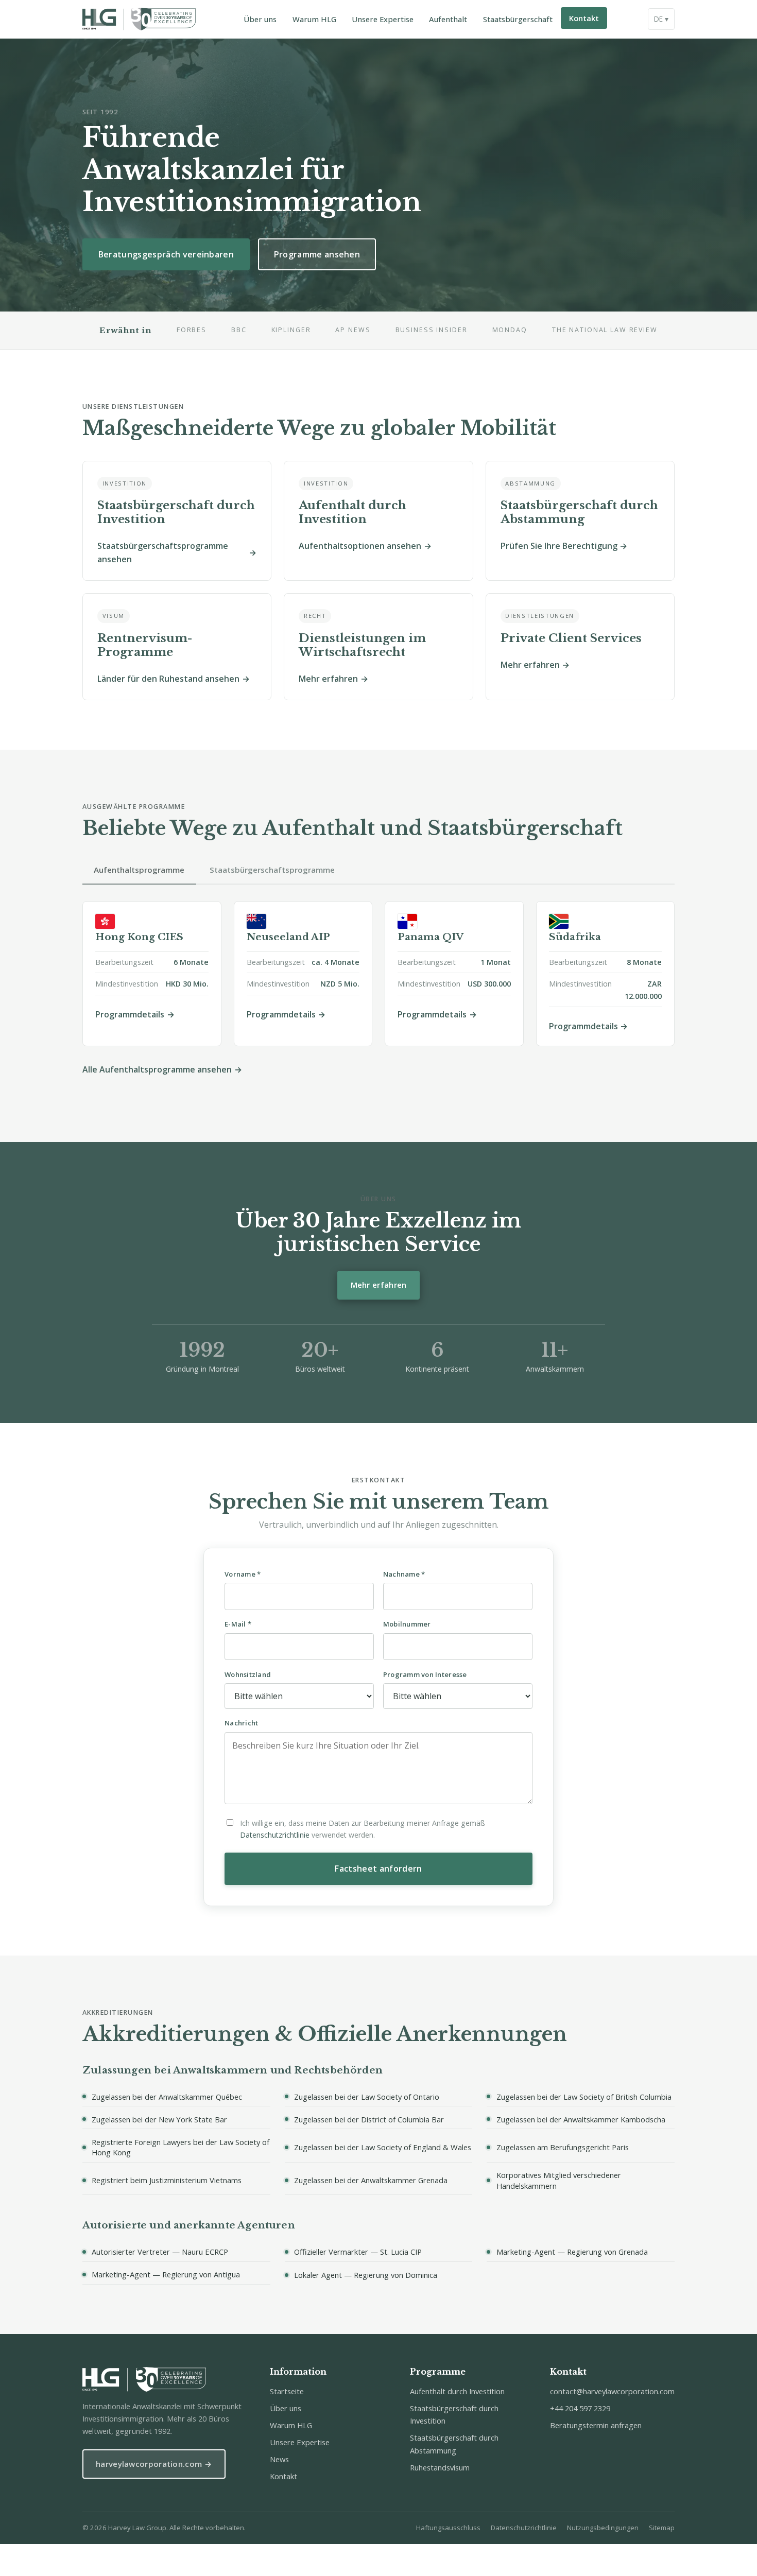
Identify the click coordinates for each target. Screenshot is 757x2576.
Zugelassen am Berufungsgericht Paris (563, 2147)
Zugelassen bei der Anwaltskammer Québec (167, 2096)
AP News (353, 330)
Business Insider (432, 330)
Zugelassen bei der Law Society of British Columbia (584, 2096)
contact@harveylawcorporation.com (612, 2391)
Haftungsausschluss (448, 2528)
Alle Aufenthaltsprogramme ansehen (157, 1069)
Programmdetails (130, 1014)
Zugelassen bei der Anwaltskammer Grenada (371, 2180)
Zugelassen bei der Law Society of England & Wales (383, 2147)
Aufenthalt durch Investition (457, 2391)
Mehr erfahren (328, 679)
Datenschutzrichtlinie (275, 1835)
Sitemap (662, 2528)
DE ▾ (661, 19)
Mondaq (510, 330)
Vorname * (243, 1574)
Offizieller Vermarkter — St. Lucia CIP (358, 2252)
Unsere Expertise (383, 19)
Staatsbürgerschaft (518, 19)
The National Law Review (605, 330)
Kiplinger (291, 330)
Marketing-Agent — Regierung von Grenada (572, 2252)
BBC (239, 330)
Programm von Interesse (425, 1674)
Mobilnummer (407, 1624)
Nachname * (404, 1574)
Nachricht (241, 1723)
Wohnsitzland (248, 1674)
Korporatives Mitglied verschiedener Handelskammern (559, 2180)
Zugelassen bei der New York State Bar (159, 2119)
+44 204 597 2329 (580, 2408)
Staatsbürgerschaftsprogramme (272, 870)
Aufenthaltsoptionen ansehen (360, 546)
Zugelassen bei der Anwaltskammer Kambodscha (581, 2119)
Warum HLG (314, 19)
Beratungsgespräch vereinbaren (166, 254)
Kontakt (584, 18)
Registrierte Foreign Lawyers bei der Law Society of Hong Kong (180, 2147)
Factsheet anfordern (378, 1869)
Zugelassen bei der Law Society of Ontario (367, 2096)
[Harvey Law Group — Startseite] (139, 19)
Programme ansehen (317, 254)
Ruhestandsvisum (440, 2467)
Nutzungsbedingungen (603, 2528)
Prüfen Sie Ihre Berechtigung (559, 546)
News (279, 2459)
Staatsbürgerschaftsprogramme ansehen (163, 552)
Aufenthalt (448, 19)
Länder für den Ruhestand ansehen (168, 679)
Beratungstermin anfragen (596, 2425)
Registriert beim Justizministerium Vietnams (167, 2180)
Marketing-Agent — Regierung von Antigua (166, 2274)
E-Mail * (238, 1624)
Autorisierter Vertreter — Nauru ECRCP (160, 2252)
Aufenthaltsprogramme (139, 870)
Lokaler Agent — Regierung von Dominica (366, 2275)
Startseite (287, 2391)
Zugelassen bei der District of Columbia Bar (369, 2119)
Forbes (192, 330)
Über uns (260, 19)
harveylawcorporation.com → (154, 2464)
